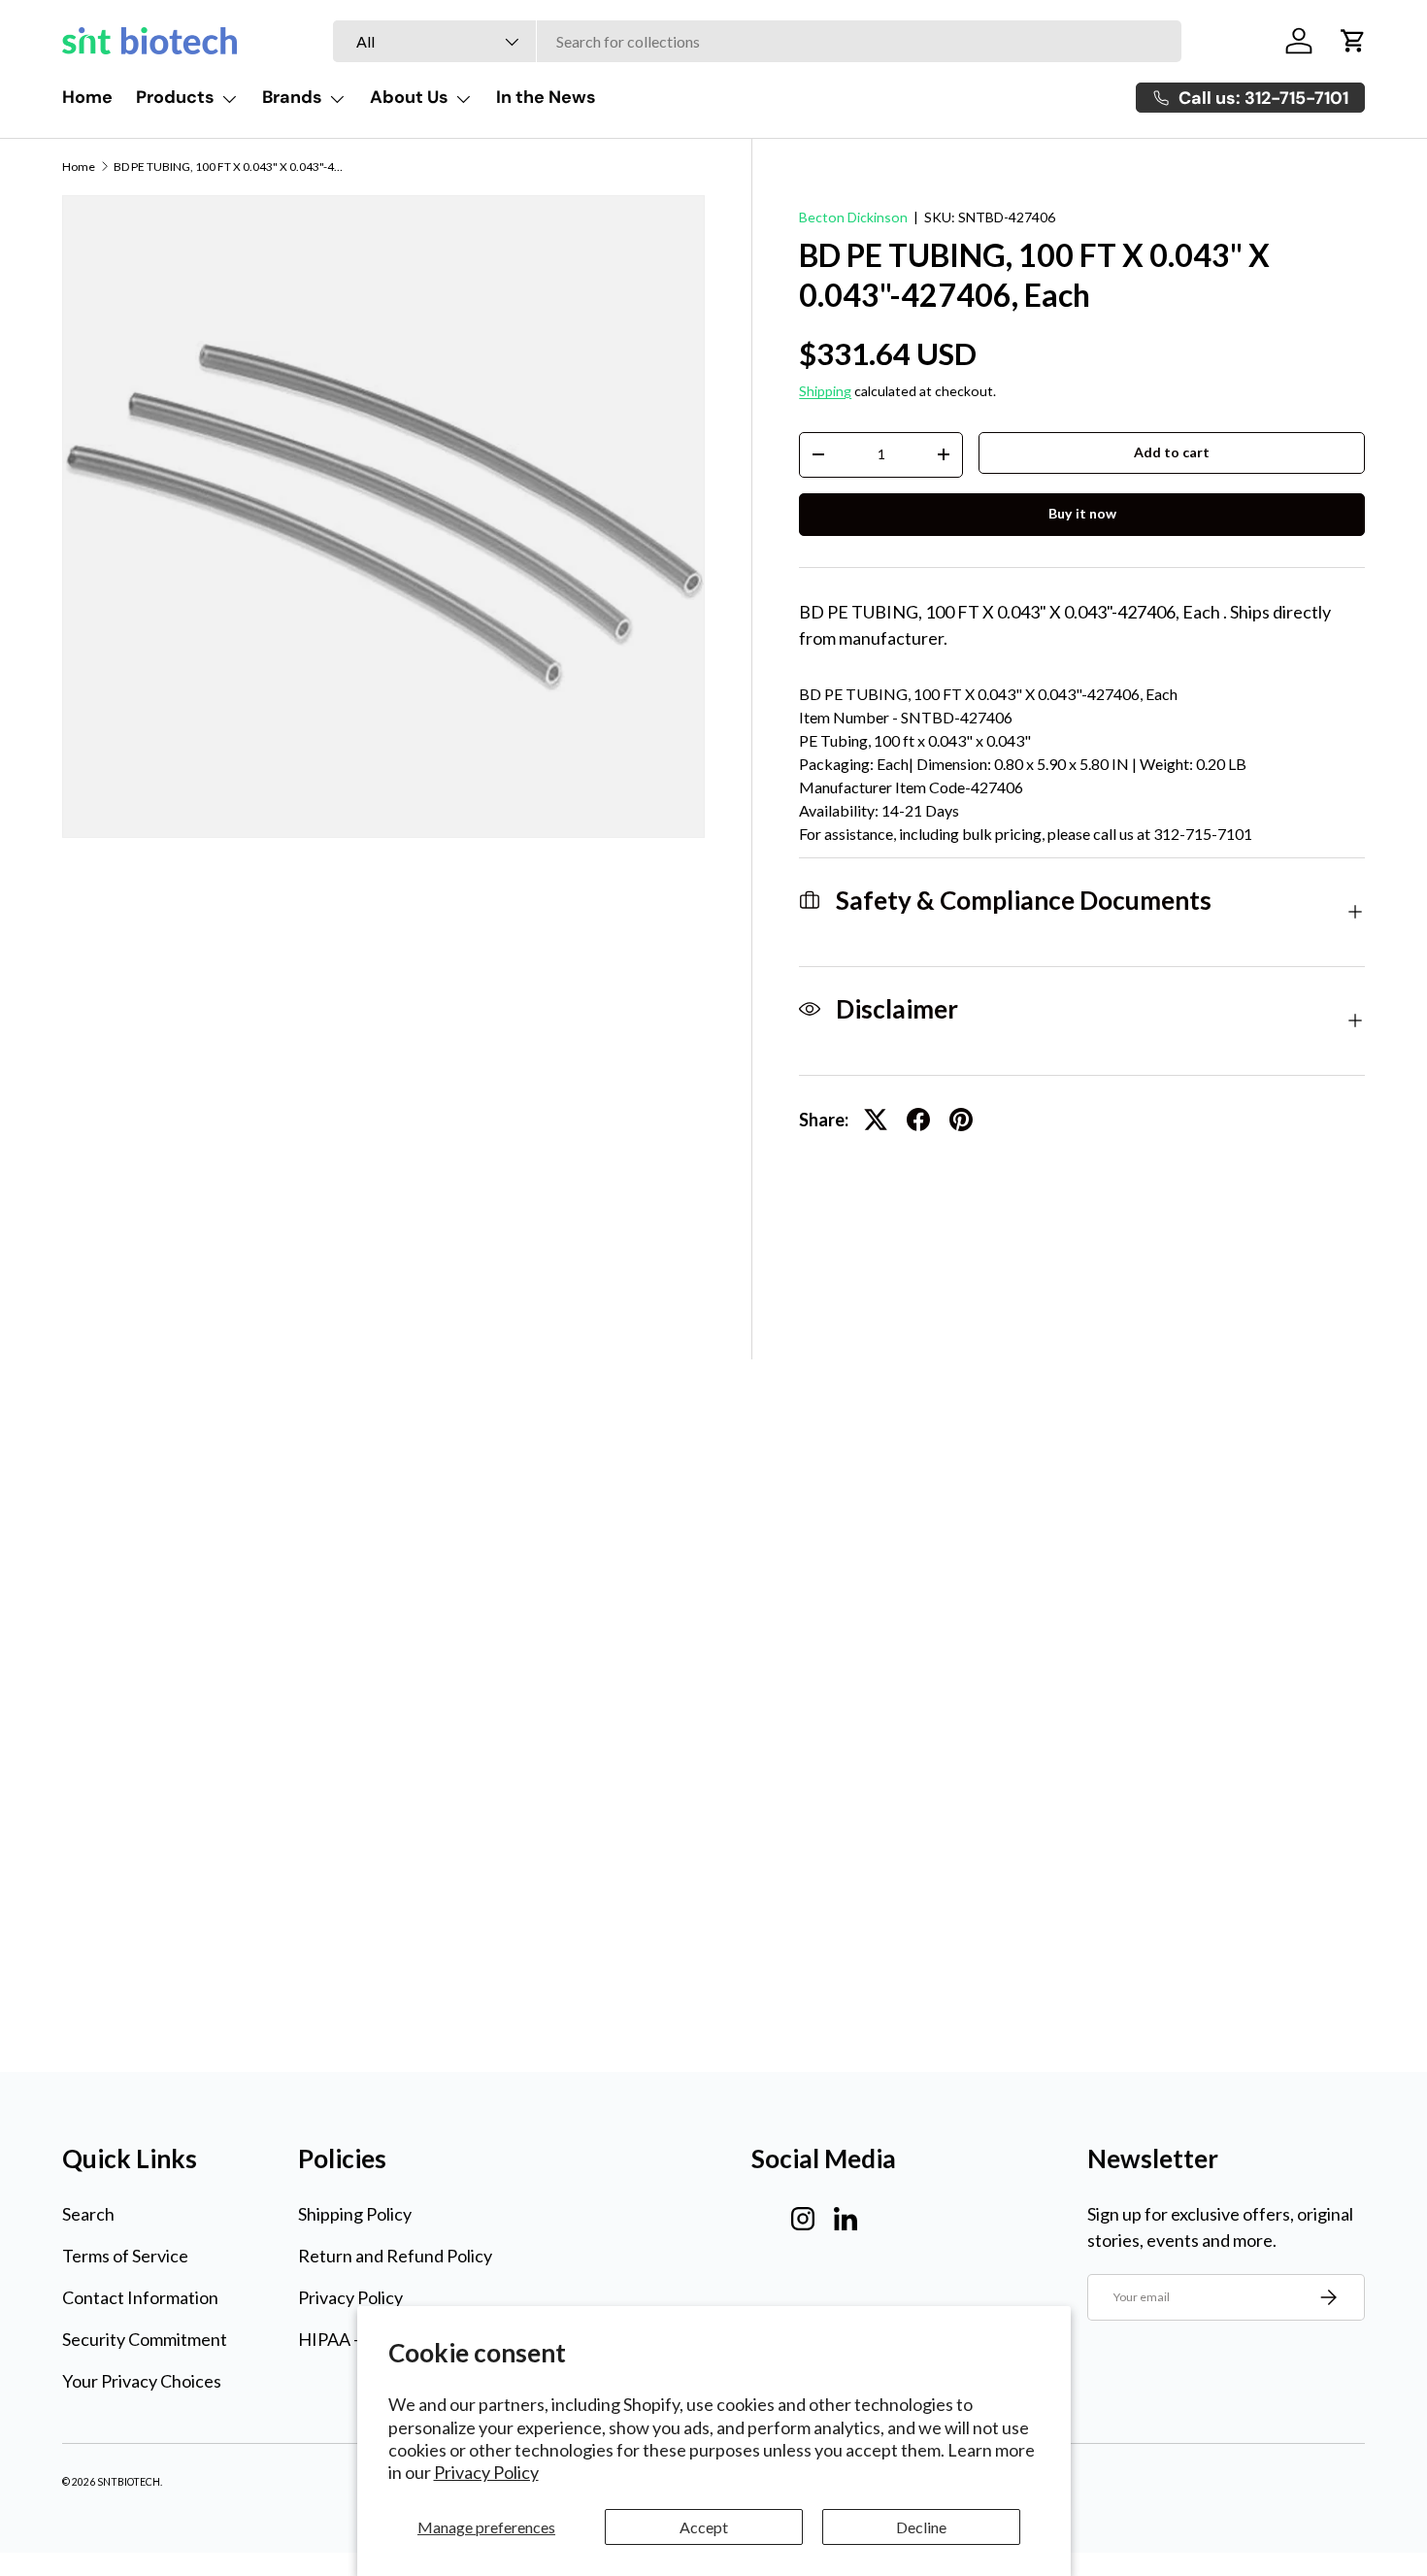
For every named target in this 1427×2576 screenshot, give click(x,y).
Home (87, 97)
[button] (1353, 41)
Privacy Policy (486, 2472)
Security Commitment (145, 2339)
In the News (546, 97)
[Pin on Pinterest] (961, 1120)
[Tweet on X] (876, 1120)
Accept (704, 2527)
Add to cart (1172, 452)
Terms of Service (125, 2256)
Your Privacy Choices (142, 2381)
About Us (409, 97)
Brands (292, 97)
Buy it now (1082, 513)
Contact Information (140, 2297)
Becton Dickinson (853, 217)
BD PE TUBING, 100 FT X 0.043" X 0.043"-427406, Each (230, 167)
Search (88, 2214)
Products (175, 97)
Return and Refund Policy (395, 2256)
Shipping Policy (355, 2214)
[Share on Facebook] (918, 1120)
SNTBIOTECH (129, 2482)
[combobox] (757, 41)
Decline (921, 2527)
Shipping (825, 391)
